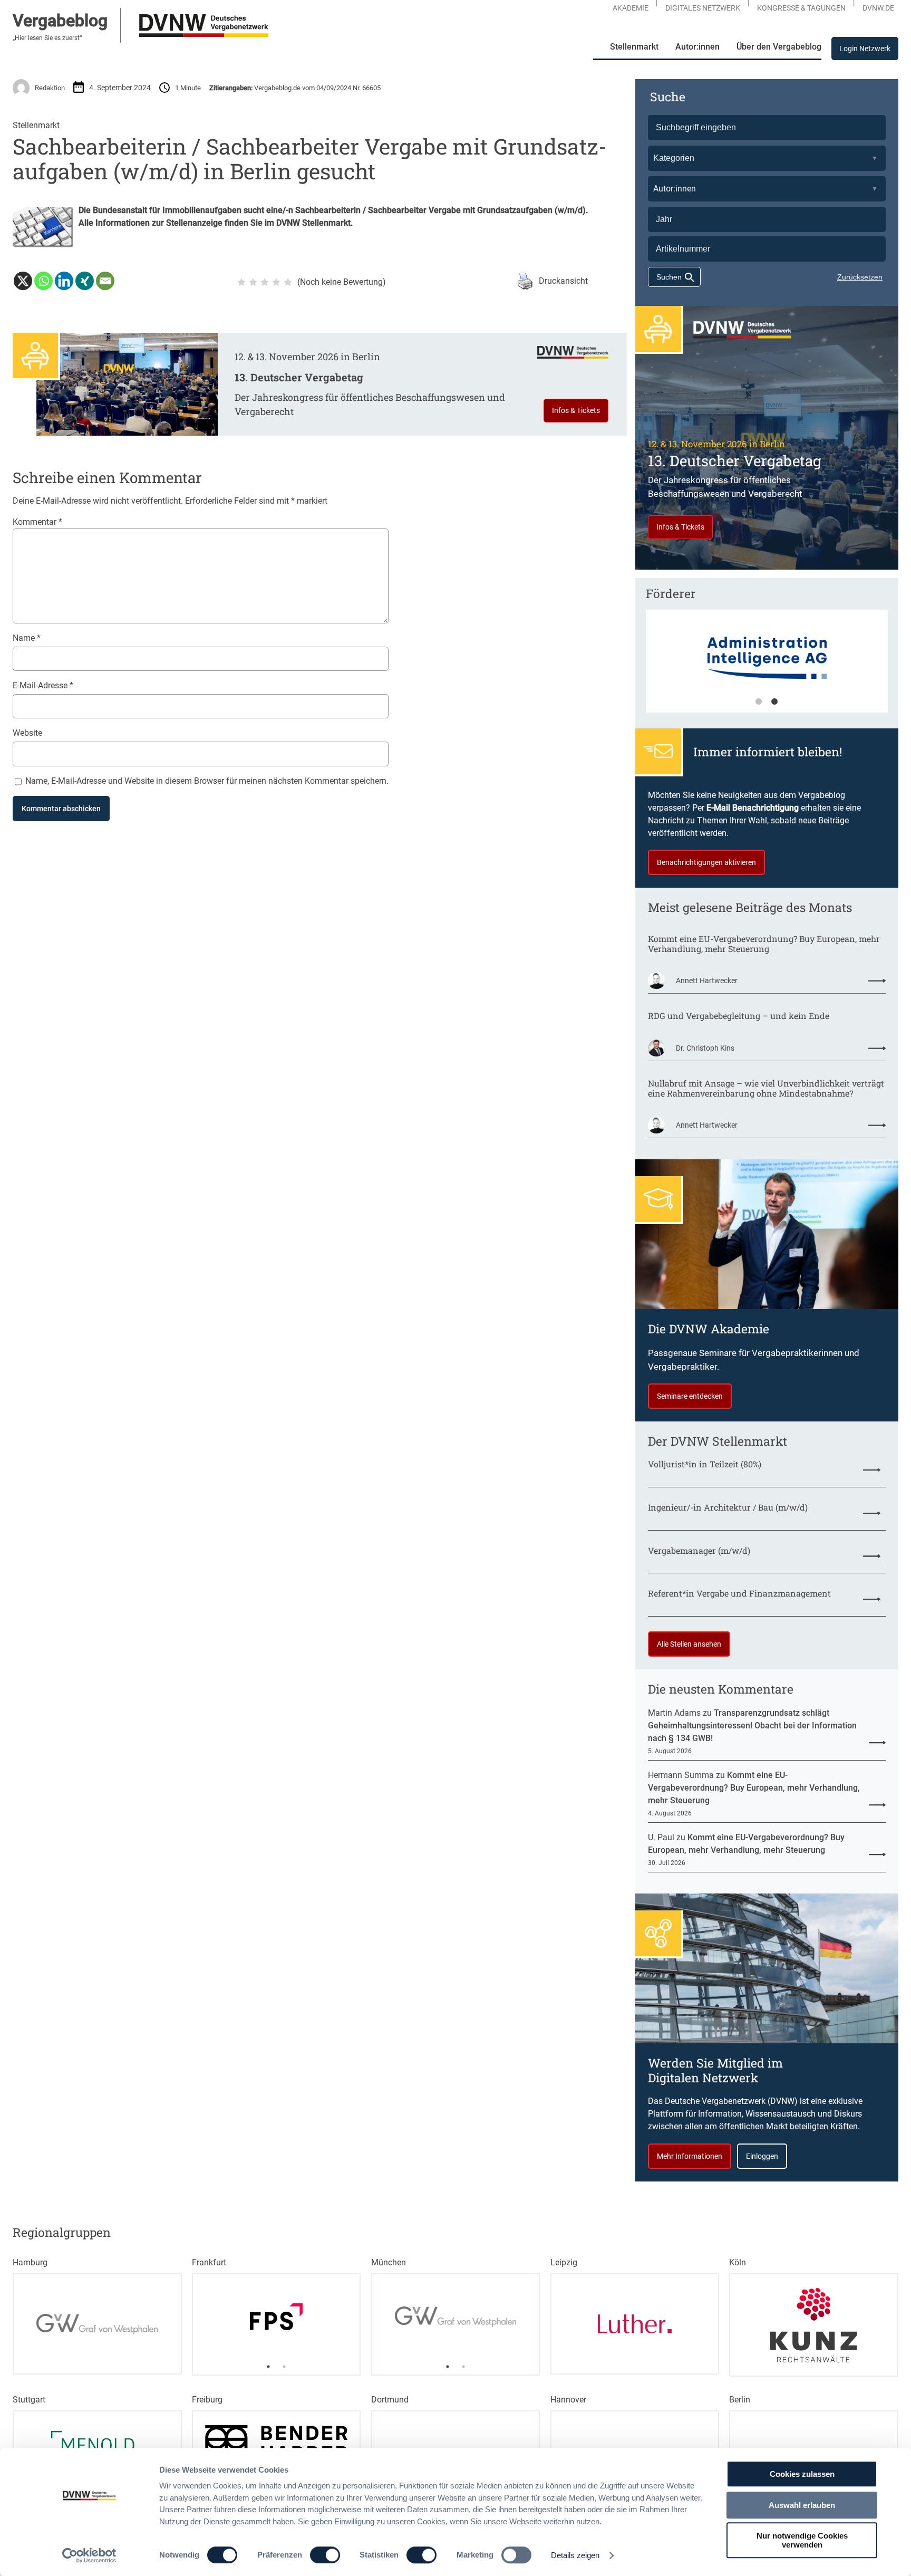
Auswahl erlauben (802, 2505)
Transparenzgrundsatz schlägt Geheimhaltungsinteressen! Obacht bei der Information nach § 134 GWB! (752, 1726)
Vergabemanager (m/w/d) (699, 1550)
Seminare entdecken (690, 1396)
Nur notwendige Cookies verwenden (802, 2540)
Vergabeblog (60, 21)
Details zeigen (575, 2555)
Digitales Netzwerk (703, 8)
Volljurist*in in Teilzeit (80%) (705, 1464)
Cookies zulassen (802, 2474)
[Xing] (85, 281)
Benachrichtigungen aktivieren (706, 862)
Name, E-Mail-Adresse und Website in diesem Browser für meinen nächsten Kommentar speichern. (207, 781)
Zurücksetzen (860, 277)
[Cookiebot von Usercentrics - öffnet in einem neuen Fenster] (89, 2555)
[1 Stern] (241, 282)
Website (27, 733)
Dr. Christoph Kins (705, 1048)
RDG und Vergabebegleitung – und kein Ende (739, 1016)
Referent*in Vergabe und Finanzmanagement (739, 1593)
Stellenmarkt (36, 125)
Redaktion (50, 88)
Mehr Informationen (690, 2156)
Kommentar (37, 522)
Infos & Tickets (576, 410)
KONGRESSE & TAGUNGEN (801, 8)
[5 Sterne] (288, 282)
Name (27, 638)
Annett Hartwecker (707, 981)
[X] (23, 281)
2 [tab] (774, 702)
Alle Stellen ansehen (689, 1644)
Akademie (631, 8)
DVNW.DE (878, 8)
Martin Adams (674, 1713)
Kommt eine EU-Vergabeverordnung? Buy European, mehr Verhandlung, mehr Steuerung (764, 944)
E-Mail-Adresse (43, 685)
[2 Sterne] (253, 282)
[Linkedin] (64, 281)
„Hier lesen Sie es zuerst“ (47, 38)
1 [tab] (759, 702)
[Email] (105, 281)
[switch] (325, 2555)
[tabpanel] (767, 666)
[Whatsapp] (43, 281)
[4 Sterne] (276, 282)
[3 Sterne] (265, 282)
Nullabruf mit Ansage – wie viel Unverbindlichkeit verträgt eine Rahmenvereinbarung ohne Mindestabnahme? (766, 1088)
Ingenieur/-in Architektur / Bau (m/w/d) (728, 1507)
